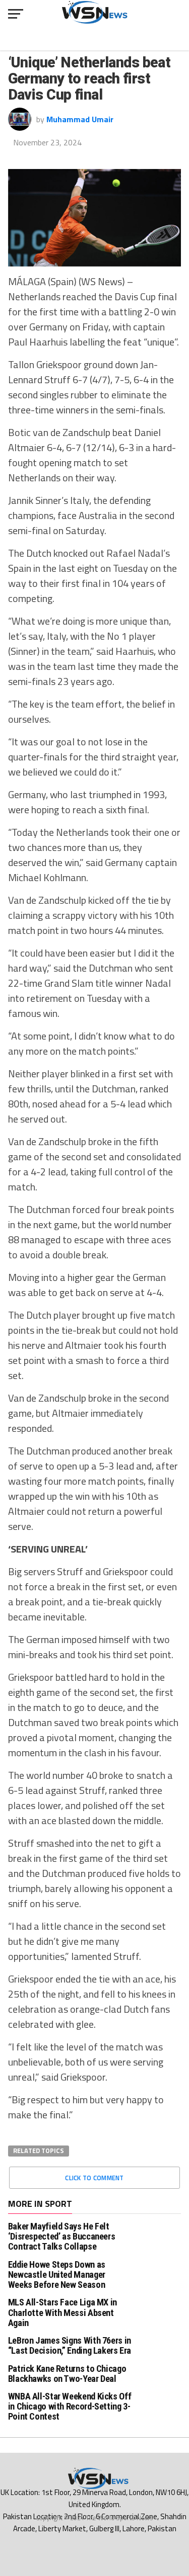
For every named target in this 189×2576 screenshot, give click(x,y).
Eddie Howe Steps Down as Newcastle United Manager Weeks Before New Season (57, 2274)
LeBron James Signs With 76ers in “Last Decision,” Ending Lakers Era (70, 2345)
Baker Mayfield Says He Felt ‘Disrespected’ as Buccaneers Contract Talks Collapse (62, 2236)
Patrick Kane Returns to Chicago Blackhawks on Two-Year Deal (67, 2374)
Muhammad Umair (80, 119)
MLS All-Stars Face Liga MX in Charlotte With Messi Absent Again (62, 2312)
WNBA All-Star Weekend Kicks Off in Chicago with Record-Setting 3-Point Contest (70, 2406)
